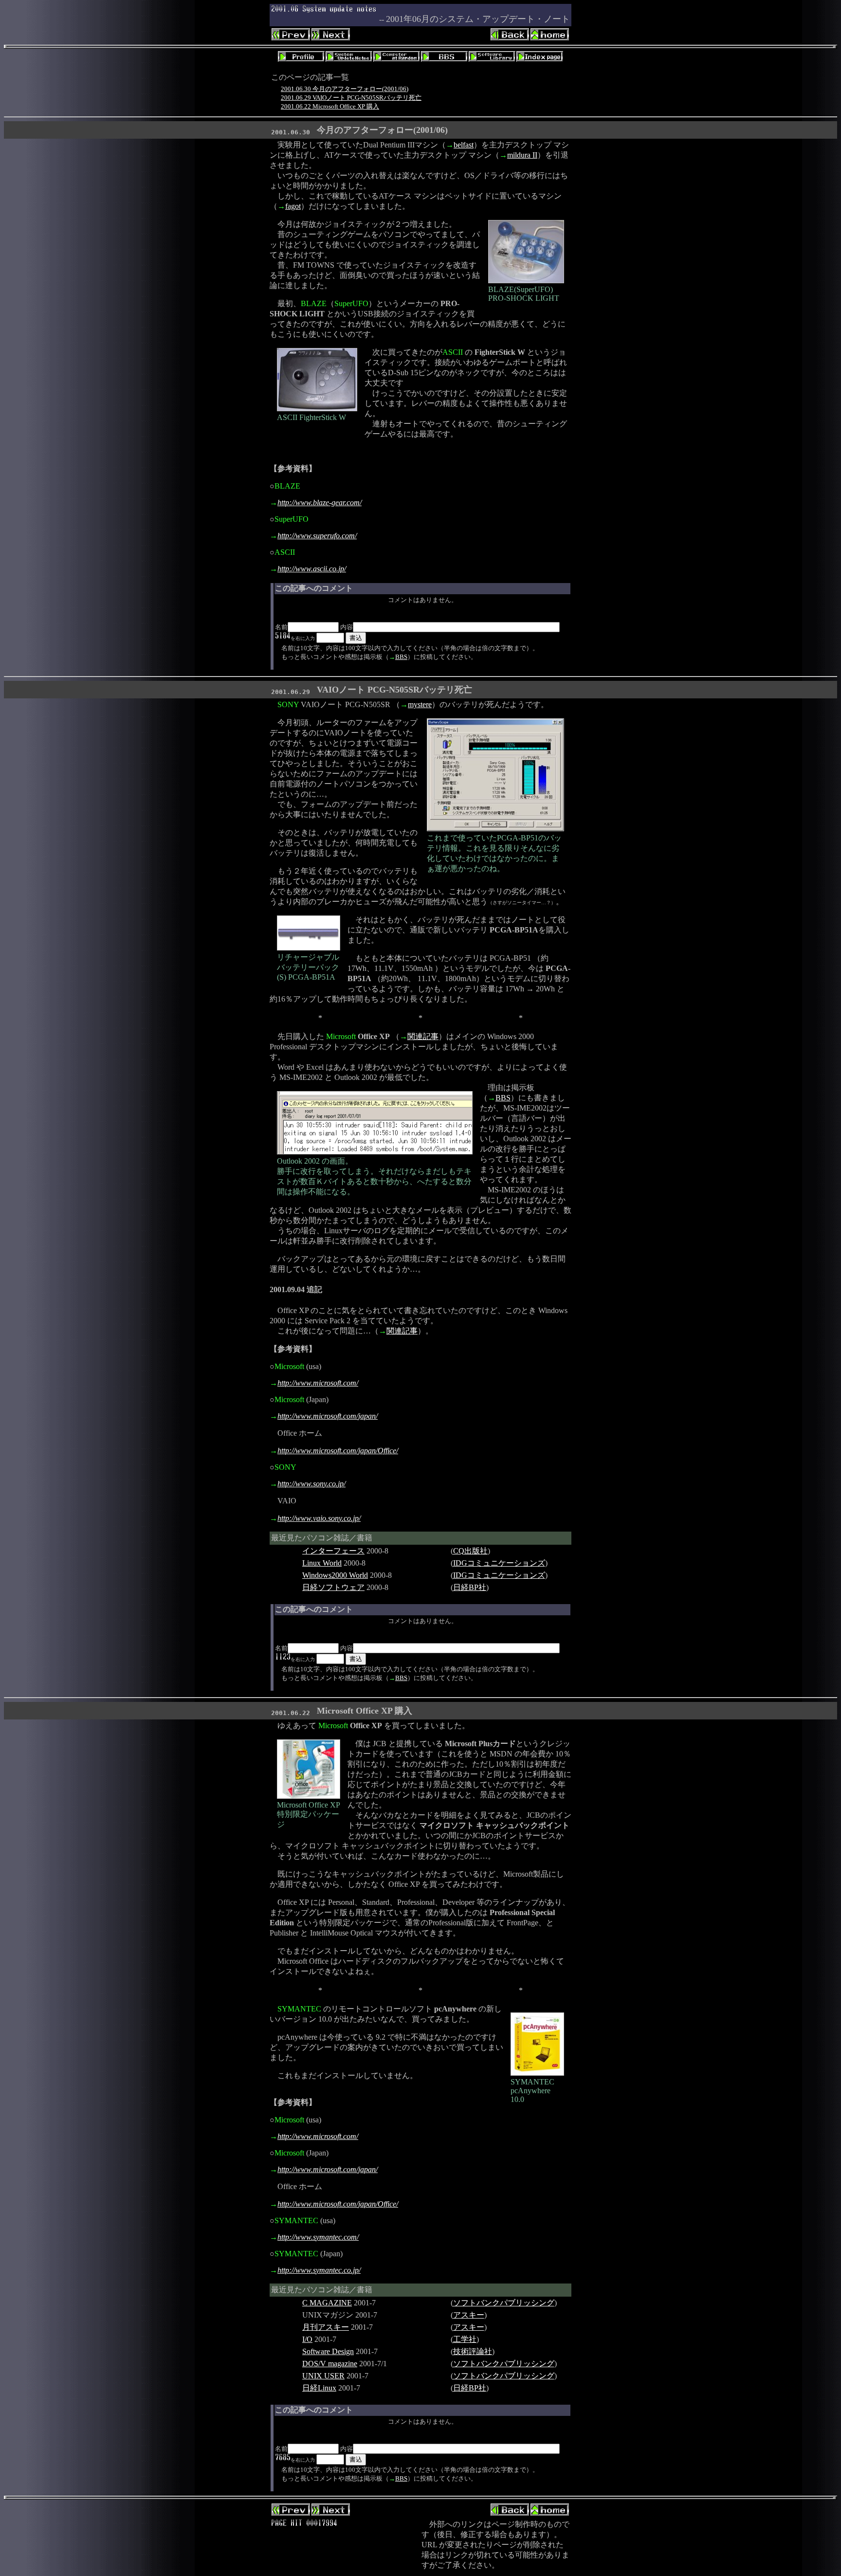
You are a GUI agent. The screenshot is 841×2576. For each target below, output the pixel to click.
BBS (401, 657)
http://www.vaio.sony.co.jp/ (319, 1518)
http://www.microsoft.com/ (318, 1383)
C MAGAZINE (327, 2303)
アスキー (469, 2315)
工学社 (465, 2339)
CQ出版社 (470, 1551)
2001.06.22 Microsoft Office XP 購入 (330, 106)
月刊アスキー (326, 2327)
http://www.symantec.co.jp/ (319, 2270)
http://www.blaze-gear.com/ (320, 502)
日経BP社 (470, 1587)
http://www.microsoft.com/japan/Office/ (338, 1451)
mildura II (522, 155)
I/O (307, 2339)
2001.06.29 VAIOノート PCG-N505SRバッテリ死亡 (351, 98)
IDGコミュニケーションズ (499, 1563)
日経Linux (319, 2388)
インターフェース (333, 1551)
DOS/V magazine (330, 2364)
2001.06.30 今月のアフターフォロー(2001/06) (345, 89)
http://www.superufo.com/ (317, 536)
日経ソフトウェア (333, 1587)
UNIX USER (323, 2376)
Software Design (328, 2351)
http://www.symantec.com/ (318, 2237)
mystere (420, 704)
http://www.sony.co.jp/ (311, 1484)
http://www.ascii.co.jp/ (312, 569)
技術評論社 (473, 2351)
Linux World (322, 1563)
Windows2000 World (335, 1575)
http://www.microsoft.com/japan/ (328, 1416)
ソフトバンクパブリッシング (504, 2303)
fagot (293, 206)
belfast (464, 145)
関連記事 (423, 1036)
